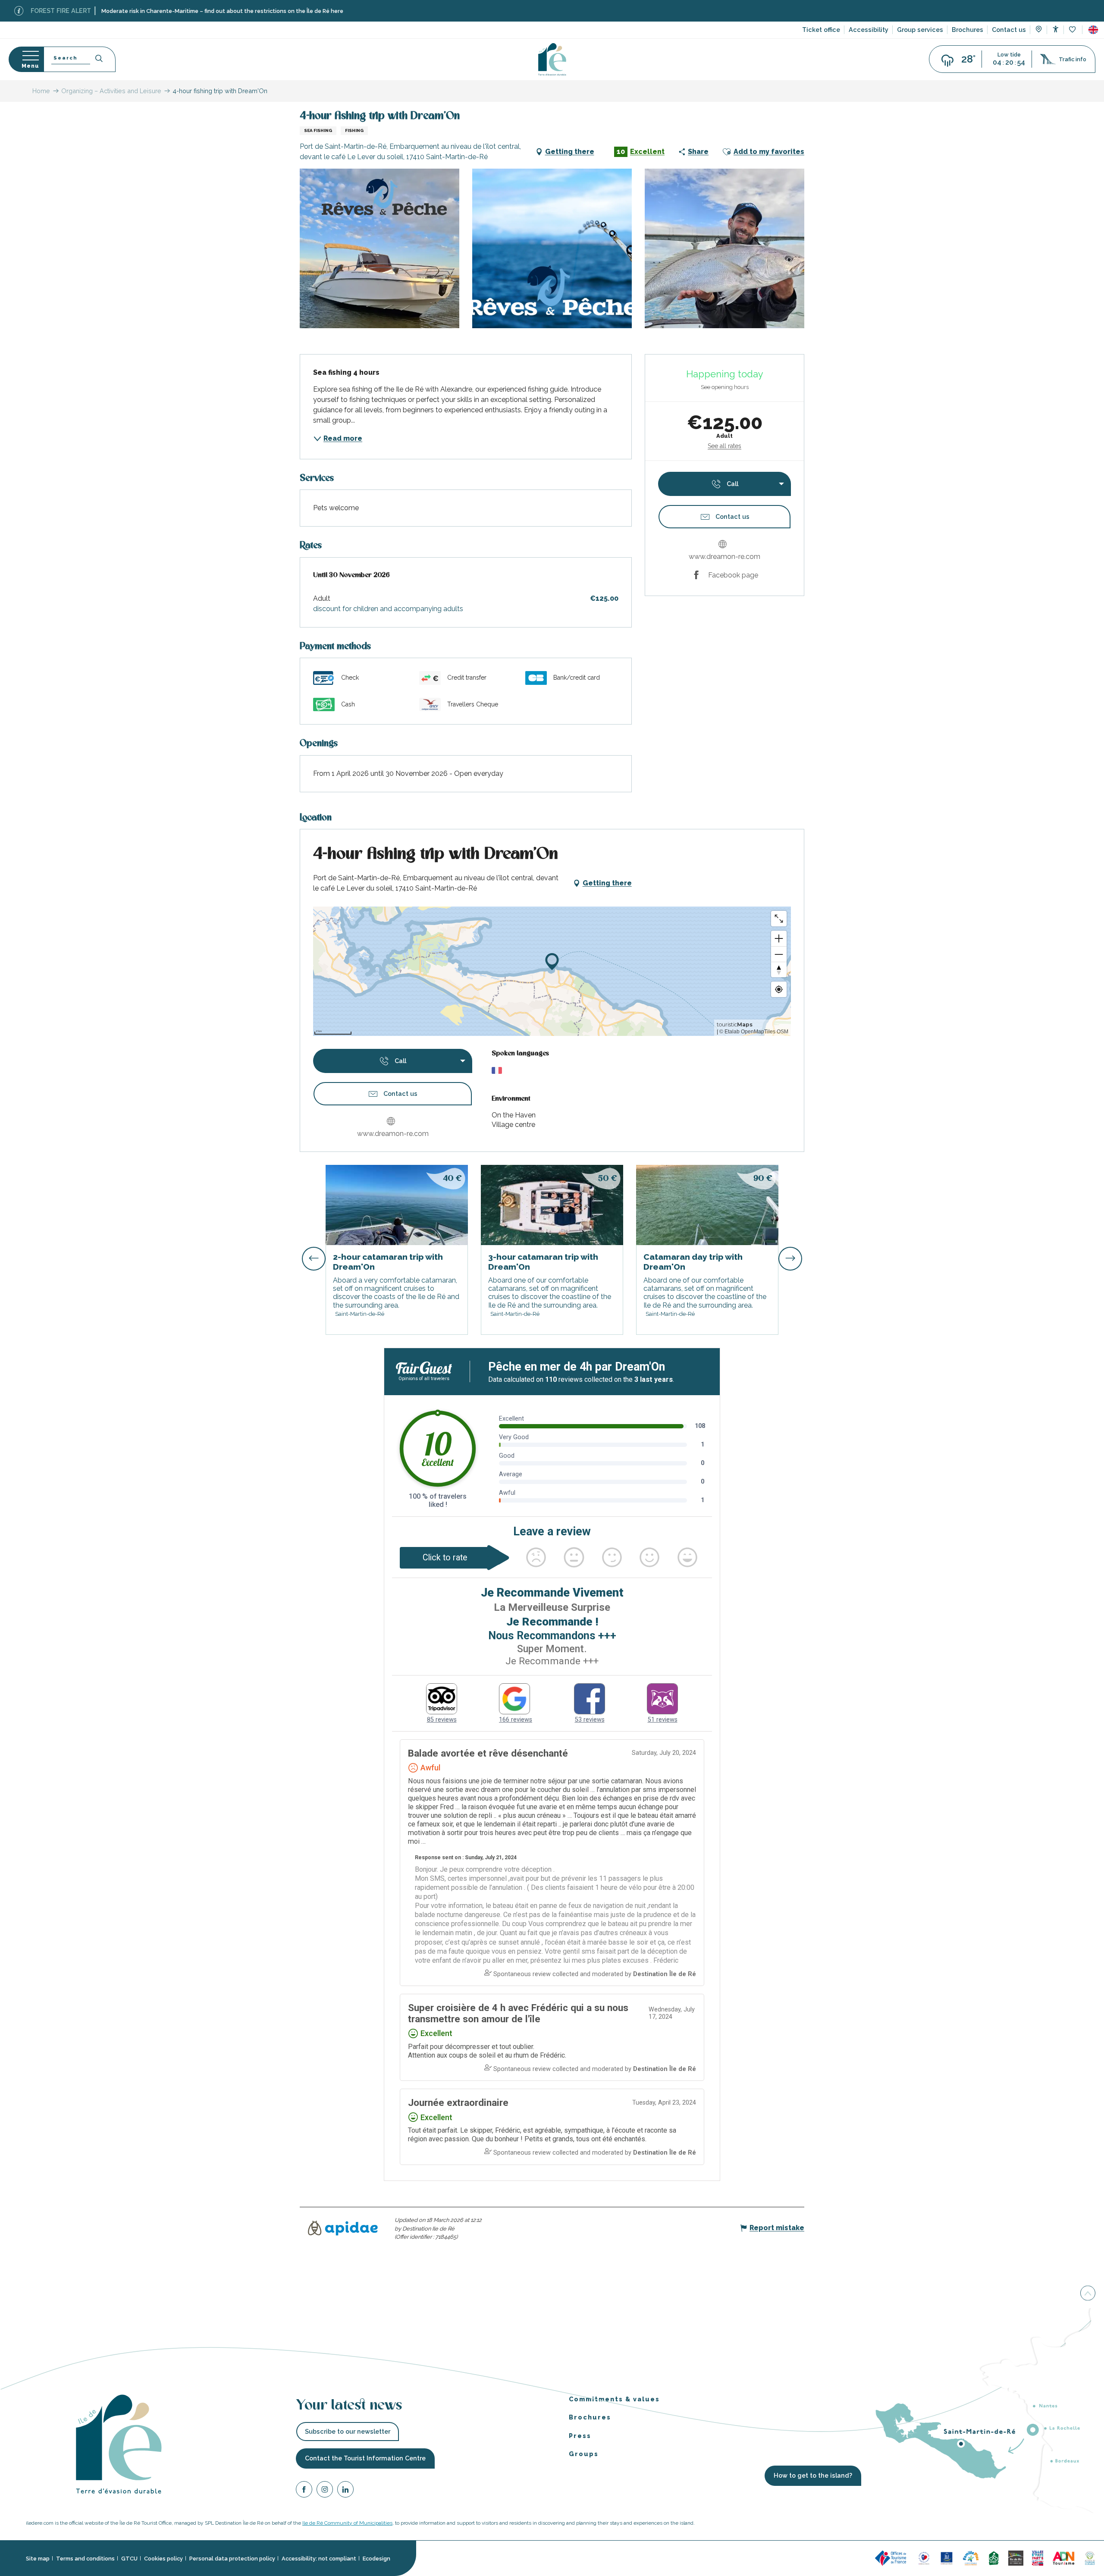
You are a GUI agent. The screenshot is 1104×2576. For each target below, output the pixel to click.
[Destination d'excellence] (924, 2558)
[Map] (1039, 30)
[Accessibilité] (1055, 29)
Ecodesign (376, 2559)
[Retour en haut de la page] (1088, 2294)
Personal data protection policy (232, 2559)
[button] (1093, 30)
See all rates (724, 446)
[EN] (1093, 30)
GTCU (129, 2559)
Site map (38, 2559)
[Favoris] (1073, 30)
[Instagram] (325, 2491)
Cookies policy (163, 2559)
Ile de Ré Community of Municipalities (347, 2523)
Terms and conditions (85, 2559)
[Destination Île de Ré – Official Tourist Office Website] (552, 59)
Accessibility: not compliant (319, 2559)
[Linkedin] (345, 2491)
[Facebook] (304, 2491)
